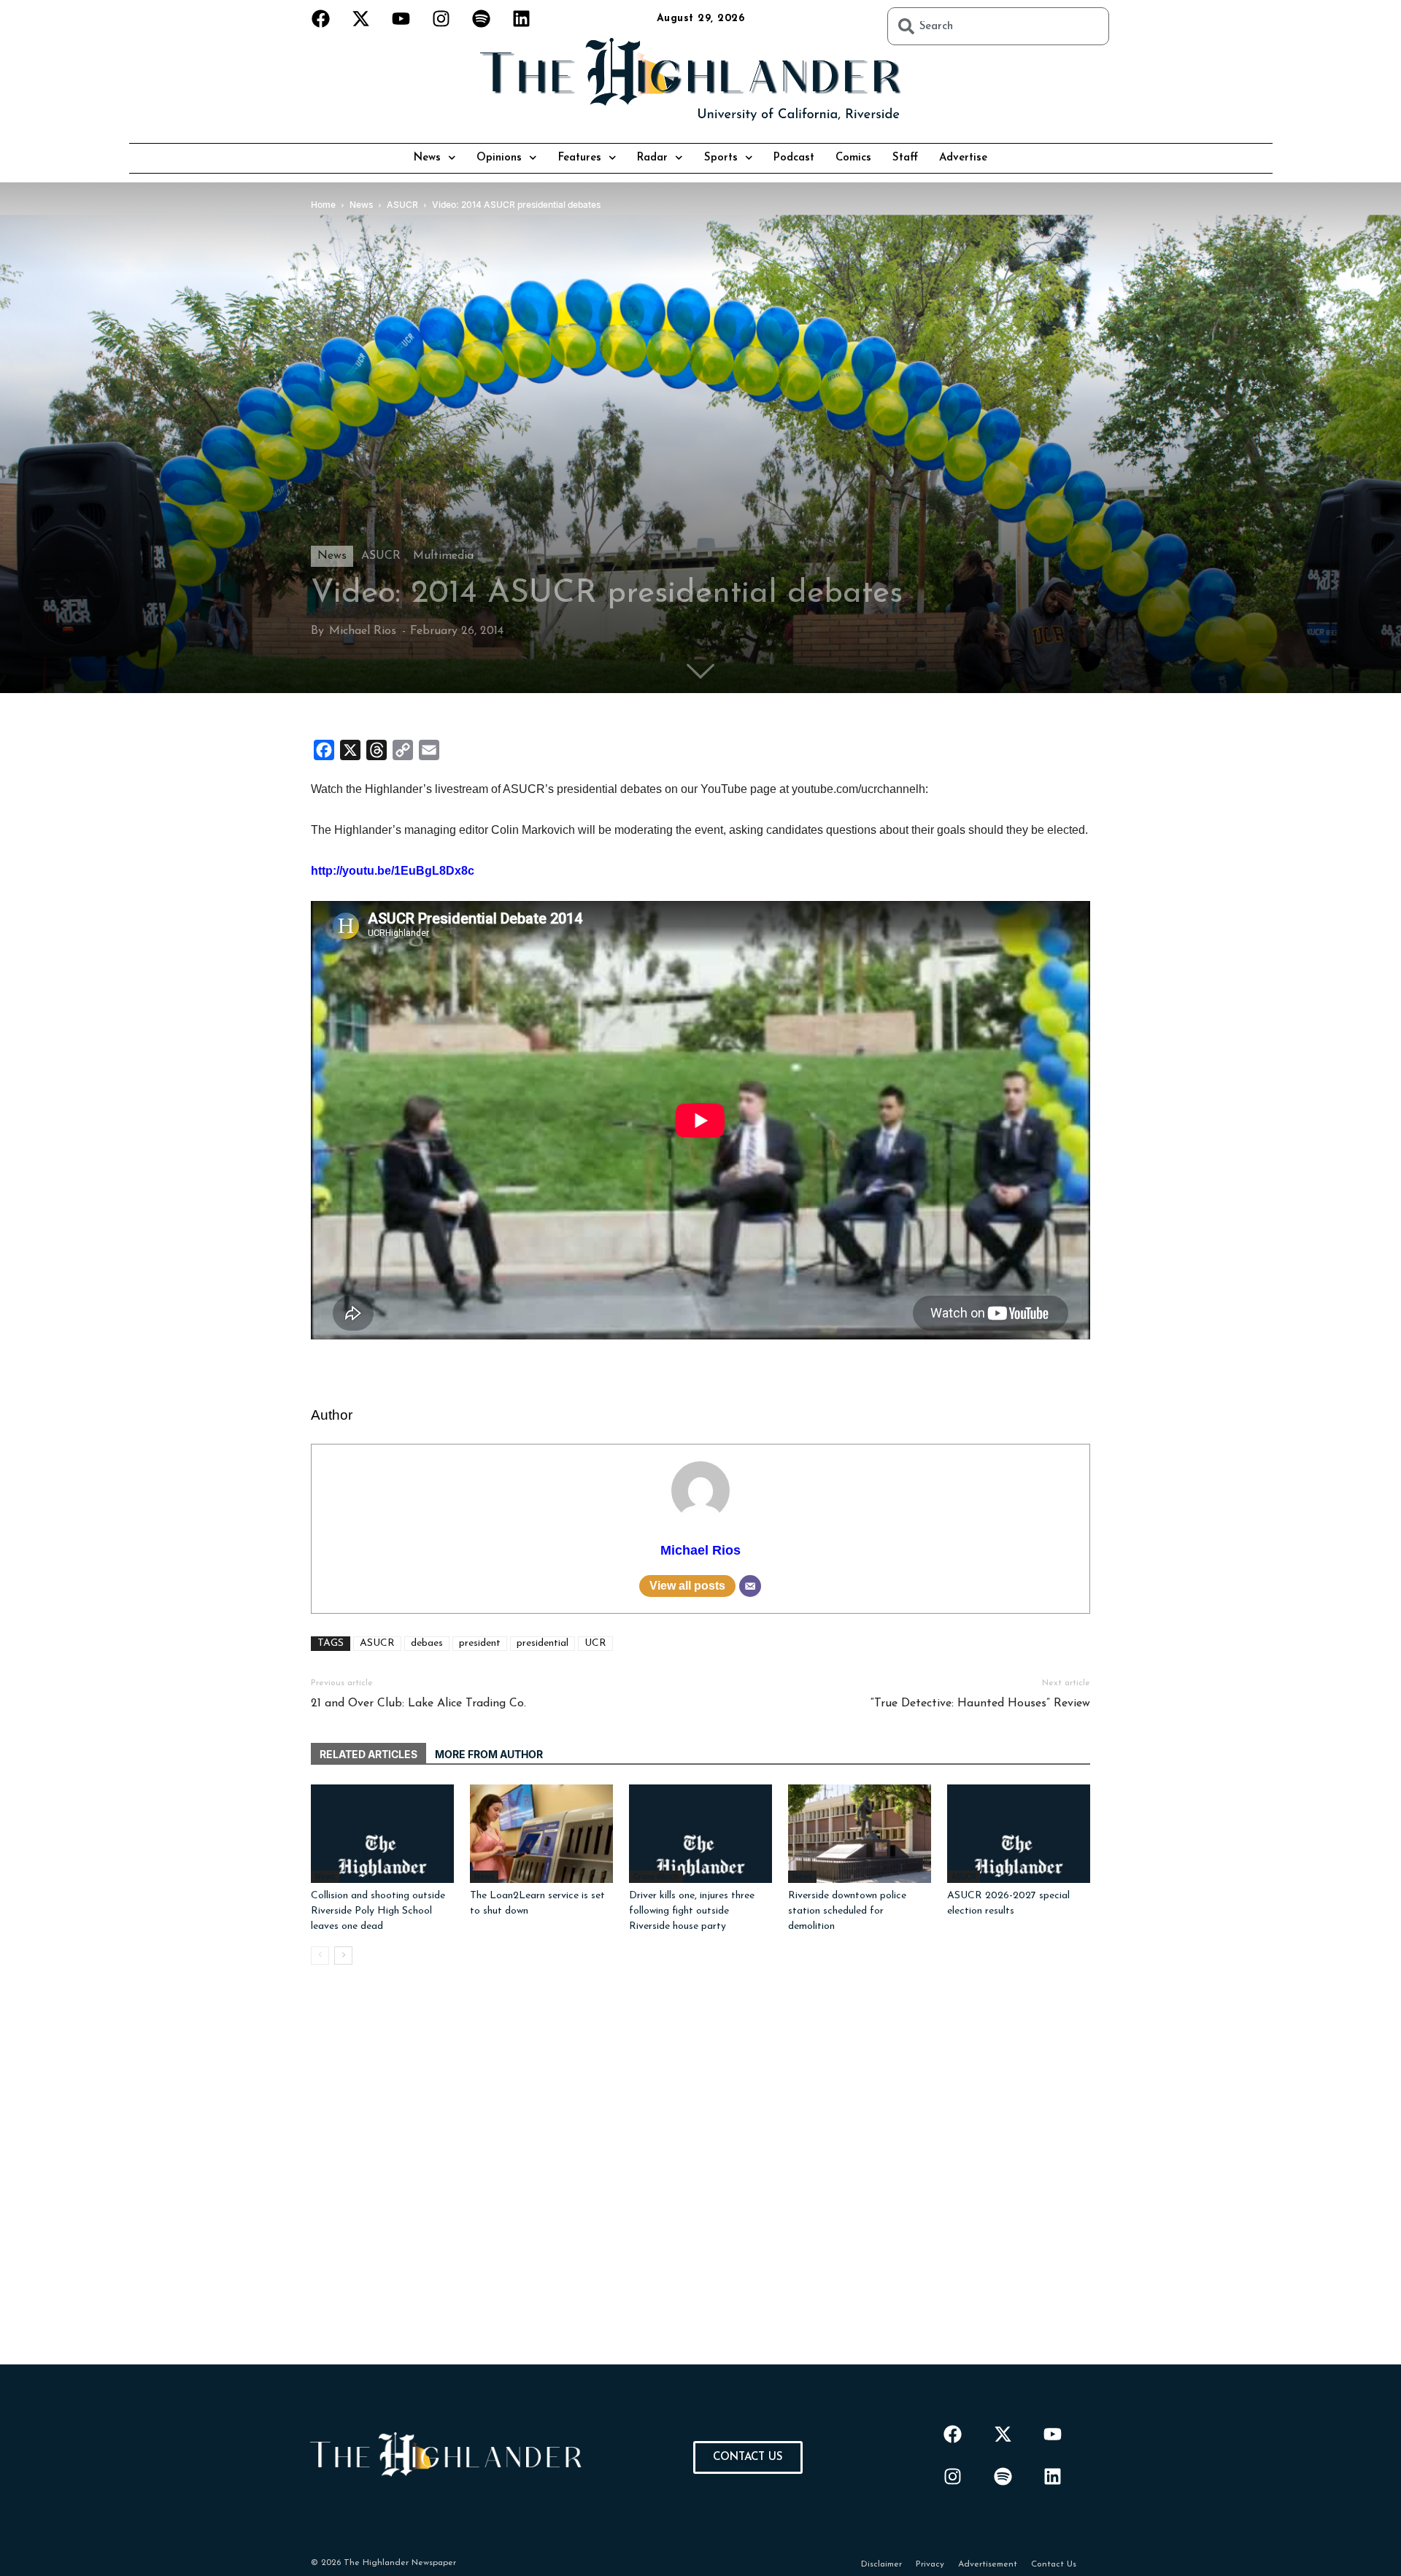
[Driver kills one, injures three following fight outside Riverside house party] (700, 1834)
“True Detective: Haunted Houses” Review (980, 1703)
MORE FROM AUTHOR (489, 1754)
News (427, 158)
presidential (543, 1643)
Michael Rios (363, 631)
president (480, 1643)
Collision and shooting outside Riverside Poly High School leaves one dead (378, 1911)
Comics (853, 158)
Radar (652, 158)
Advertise (963, 158)
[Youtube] (401, 18)
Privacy (930, 2564)
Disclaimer (881, 2564)
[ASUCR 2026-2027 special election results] (1019, 1834)
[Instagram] (441, 18)
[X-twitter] (361, 18)
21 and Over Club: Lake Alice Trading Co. (418, 1703)
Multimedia (443, 556)
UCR (595, 1643)
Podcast (794, 158)
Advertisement (988, 2564)
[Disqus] (700, 2182)
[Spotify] (482, 18)
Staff (905, 158)
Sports (721, 158)
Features (580, 158)
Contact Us (1054, 2564)
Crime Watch (656, 1876)
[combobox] (998, 26)
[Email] (750, 1586)
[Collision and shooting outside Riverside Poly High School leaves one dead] (382, 1834)
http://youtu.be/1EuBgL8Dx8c (393, 871)
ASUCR (381, 556)
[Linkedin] (522, 18)
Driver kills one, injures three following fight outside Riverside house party (692, 1911)
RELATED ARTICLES (368, 1754)
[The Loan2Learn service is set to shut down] (541, 1834)
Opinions (499, 158)
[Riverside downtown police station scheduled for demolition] (860, 1834)
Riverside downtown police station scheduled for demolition (847, 1911)
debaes (427, 1643)
